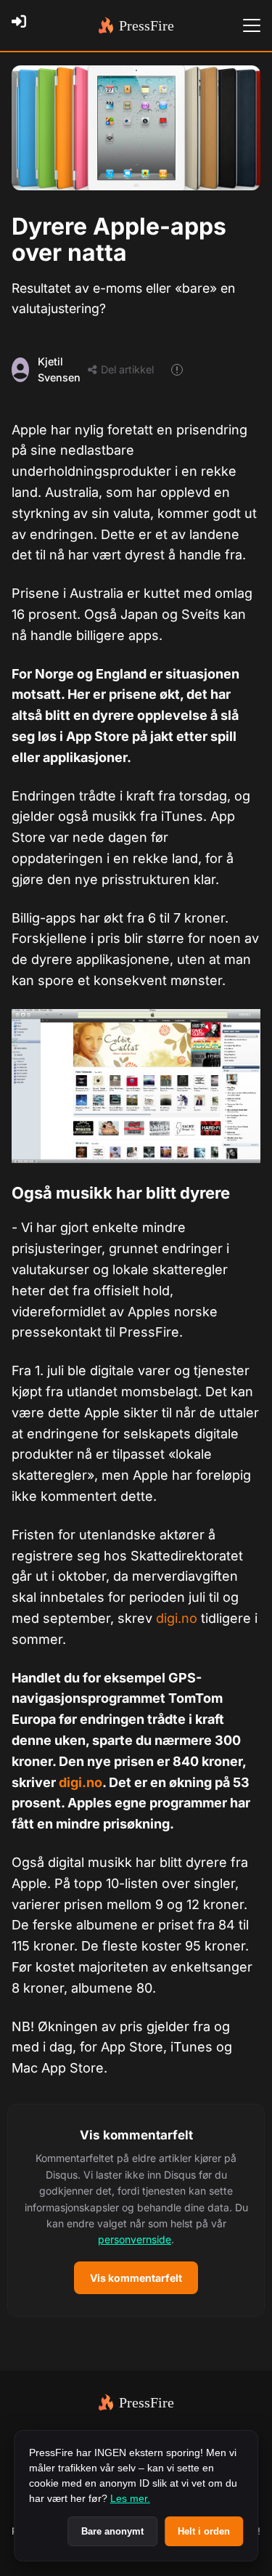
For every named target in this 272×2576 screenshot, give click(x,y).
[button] (136, 2210)
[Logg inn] (23, 25)
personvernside (135, 2239)
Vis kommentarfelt (136, 2278)
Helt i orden (204, 2531)
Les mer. (130, 2498)
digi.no (177, 1618)
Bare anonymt (112, 2531)
